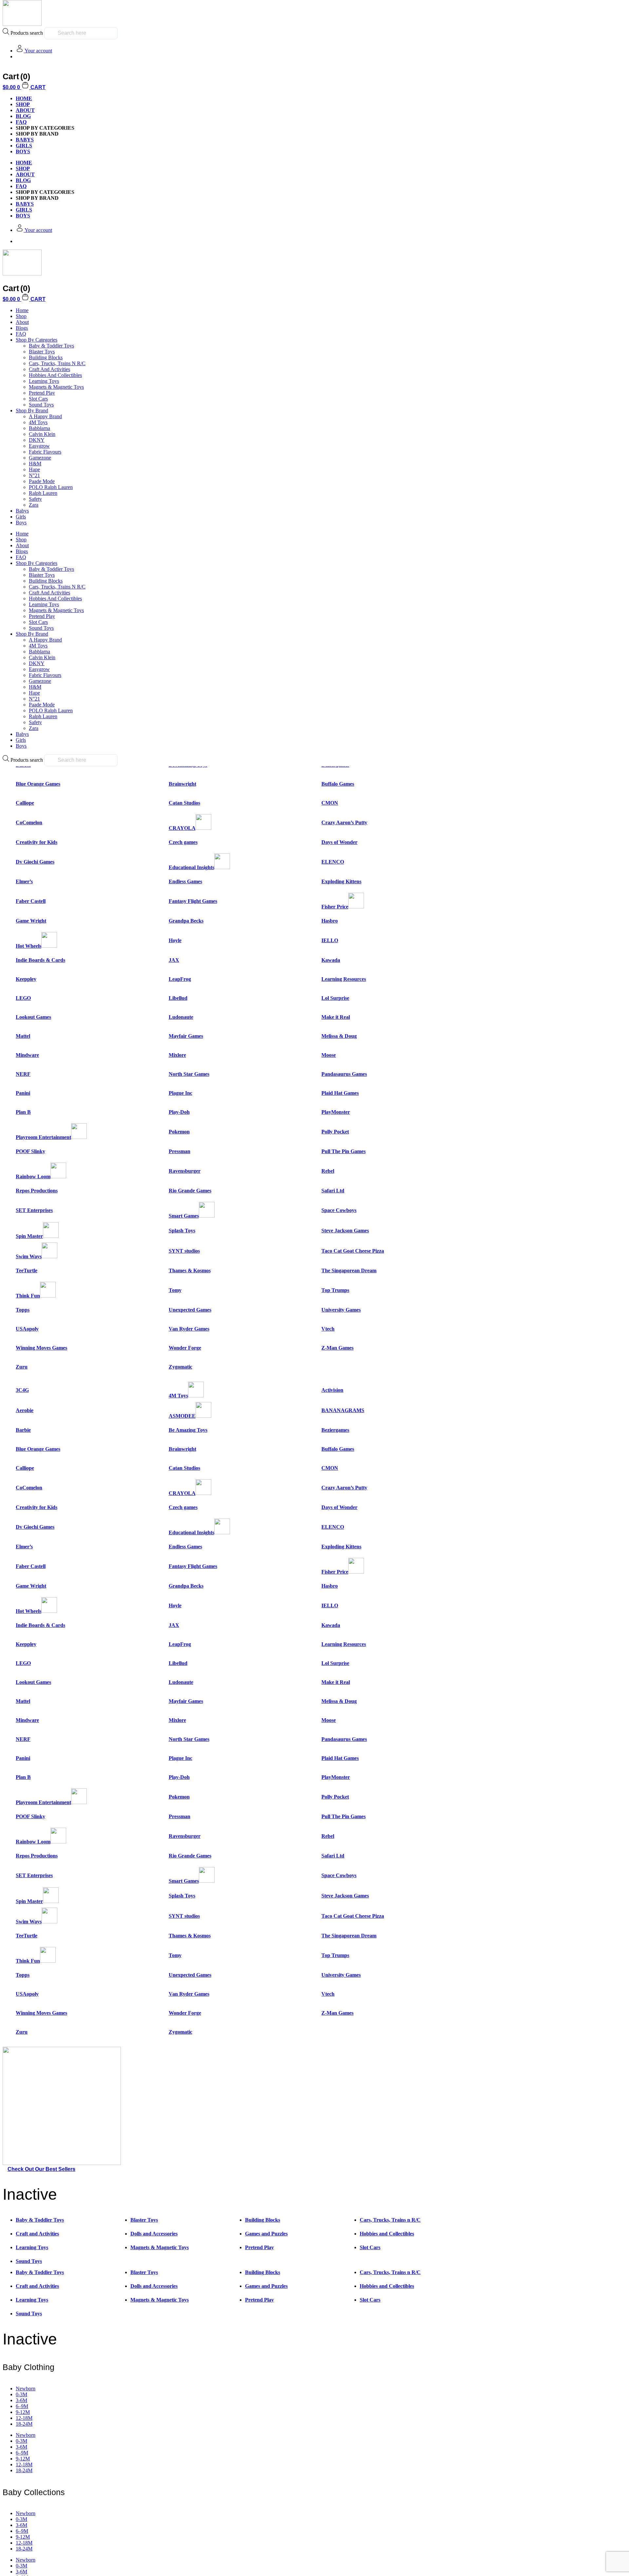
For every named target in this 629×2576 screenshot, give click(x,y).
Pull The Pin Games (343, 1151)
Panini (23, 1093)
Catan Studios (184, 803)
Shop (23, 104)
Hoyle (175, 940)
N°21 (34, 475)
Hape (34, 469)
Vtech (328, 1329)
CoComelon (29, 822)
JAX (174, 960)
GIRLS (24, 146)
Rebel (328, 1171)
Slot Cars (38, 399)
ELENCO (333, 862)
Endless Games (185, 881)
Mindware (27, 1055)
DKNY (37, 440)
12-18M (24, 2418)
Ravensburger (185, 1171)
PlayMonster (336, 1112)
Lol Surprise (335, 998)
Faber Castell (31, 901)
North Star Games (189, 1074)
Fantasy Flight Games (193, 901)
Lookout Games (33, 1017)
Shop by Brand (32, 411)
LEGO (23, 998)
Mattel (23, 1036)
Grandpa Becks (186, 921)
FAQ (21, 122)
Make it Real (336, 1017)
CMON (330, 803)
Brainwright (182, 784)
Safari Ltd (333, 1191)
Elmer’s (24, 881)
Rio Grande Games (190, 1191)
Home (22, 310)
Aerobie (25, 1410)
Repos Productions (37, 1191)
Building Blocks (46, 357)
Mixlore (177, 1055)
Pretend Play (42, 393)
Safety (35, 499)
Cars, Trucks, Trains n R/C (57, 363)
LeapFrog (180, 979)
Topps (23, 1310)
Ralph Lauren (43, 493)
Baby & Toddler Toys (51, 346)
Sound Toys (41, 405)
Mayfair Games (186, 1036)
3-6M (21, 2400)
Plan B (23, 1112)
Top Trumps (335, 1290)
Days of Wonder (339, 842)
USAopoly (27, 1329)
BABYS (25, 140)
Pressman (180, 1151)
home (24, 98)
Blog (23, 116)
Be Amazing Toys (188, 1430)
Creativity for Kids (37, 842)
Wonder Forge (185, 1348)
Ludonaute (181, 1017)
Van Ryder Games (189, 1329)
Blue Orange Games (38, 784)
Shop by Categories (37, 340)
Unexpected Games (190, 1310)
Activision (332, 1390)
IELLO (330, 940)
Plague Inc (181, 1093)
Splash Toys (182, 1231)
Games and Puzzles (266, 2234)
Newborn (26, 2389)
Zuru (22, 1367)
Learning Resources (344, 979)
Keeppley (26, 979)
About (25, 110)
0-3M (21, 2394)
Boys (21, 523)
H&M (35, 464)
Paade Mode (42, 481)
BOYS (23, 151)
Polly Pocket (335, 1132)
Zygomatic (181, 1367)
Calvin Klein (42, 434)
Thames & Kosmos (190, 1270)
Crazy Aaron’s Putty (344, 822)
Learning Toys (44, 381)
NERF (23, 1074)
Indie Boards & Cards (40, 960)
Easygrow (39, 446)
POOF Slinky (30, 1151)
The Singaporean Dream (349, 1270)
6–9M (22, 2406)
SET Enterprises (34, 1210)
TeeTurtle (27, 1270)
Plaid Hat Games (340, 1093)
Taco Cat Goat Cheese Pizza (353, 1251)
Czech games (183, 842)
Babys (22, 511)
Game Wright (31, 921)
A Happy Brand (45, 416)
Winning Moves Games (41, 1348)
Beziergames (335, 1430)
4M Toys (38, 422)
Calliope (25, 803)
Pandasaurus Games (344, 1074)
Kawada (331, 960)
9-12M (23, 2412)
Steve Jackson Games (345, 1231)
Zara (34, 505)
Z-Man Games (337, 1348)
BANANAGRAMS (343, 1410)
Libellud (178, 998)
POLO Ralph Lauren (51, 487)
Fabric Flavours (45, 452)
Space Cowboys (339, 1210)
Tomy (175, 1290)
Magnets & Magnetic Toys (56, 387)
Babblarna (39, 428)
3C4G (22, 1390)
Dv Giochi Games (35, 862)
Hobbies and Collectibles (55, 375)
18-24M (24, 2424)
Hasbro (330, 921)
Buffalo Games (338, 784)
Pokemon (179, 1132)
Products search (27, 33)
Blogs (22, 328)
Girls (21, 517)
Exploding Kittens (341, 881)
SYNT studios (184, 1251)
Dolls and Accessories (154, 2234)
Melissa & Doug (339, 1036)
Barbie (23, 1430)
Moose (329, 1055)
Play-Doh (179, 1112)
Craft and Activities (49, 369)
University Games (341, 1310)
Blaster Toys (42, 352)
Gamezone (40, 458)
